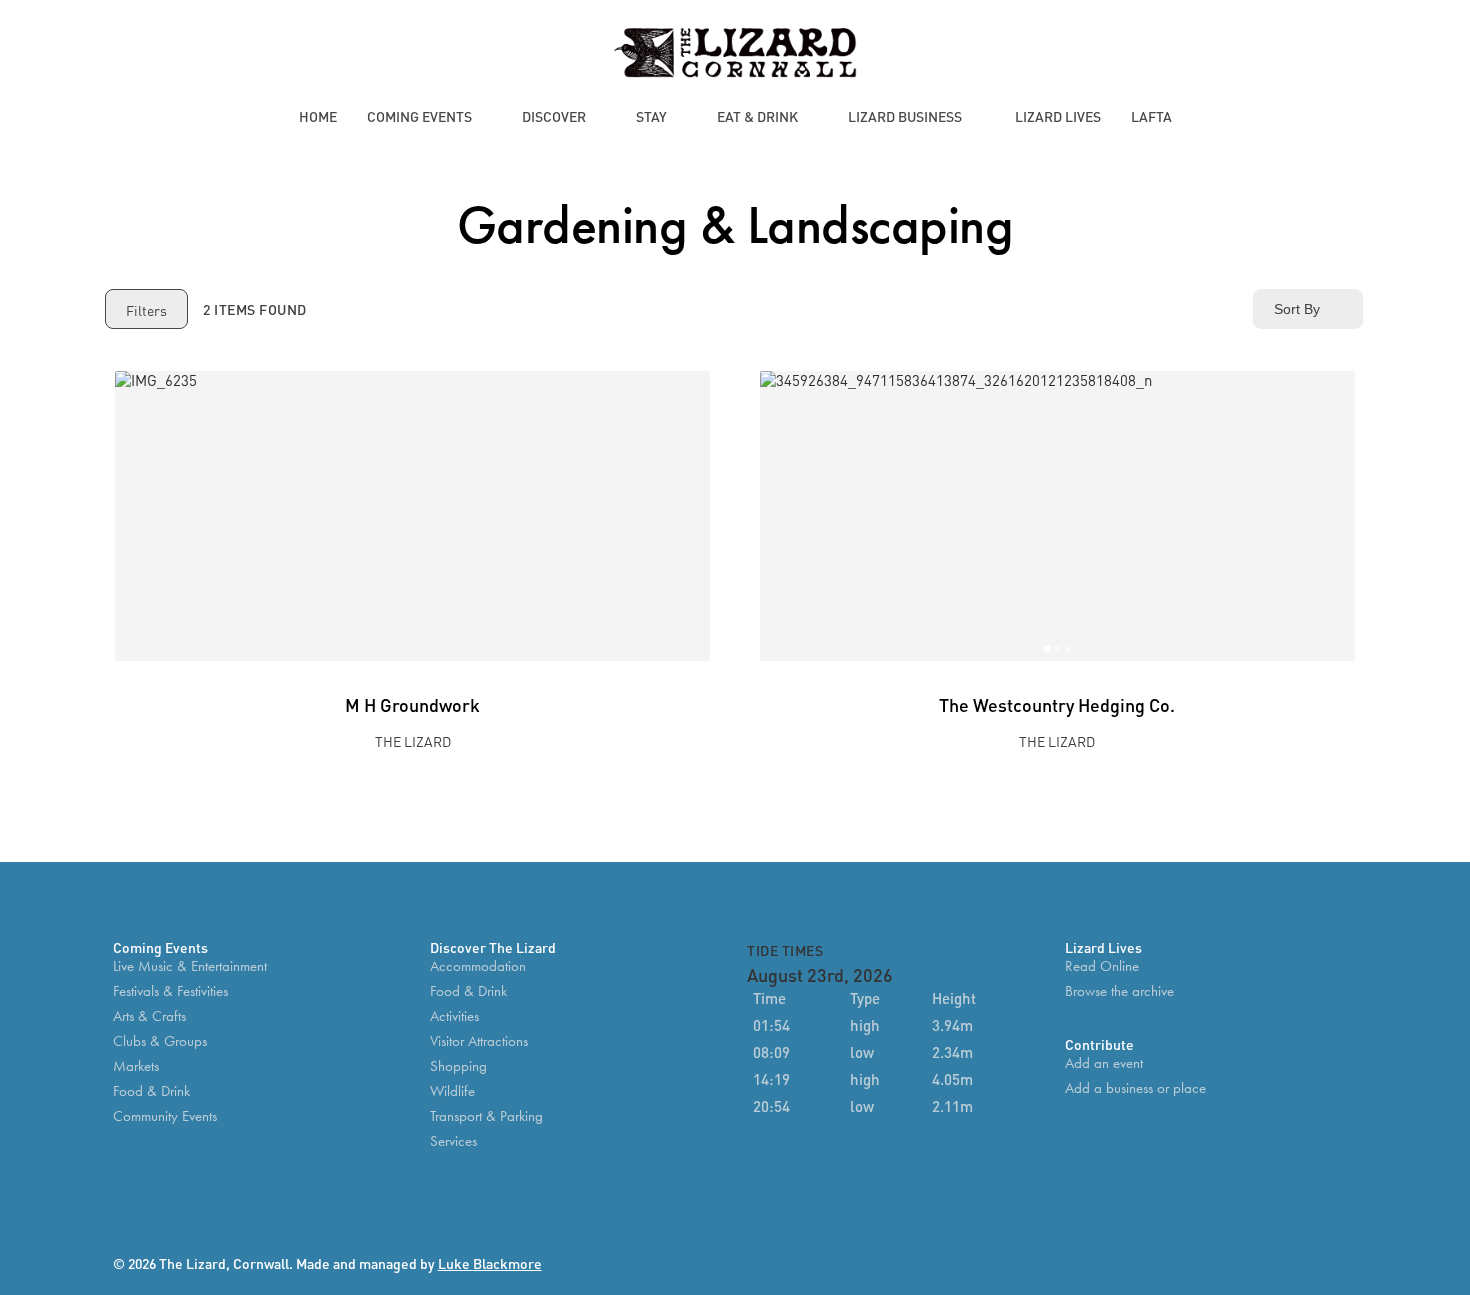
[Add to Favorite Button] (685, 396)
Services (453, 1141)
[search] (1296, 53)
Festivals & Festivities (170, 991)
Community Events (165, 1116)
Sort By (1297, 309)
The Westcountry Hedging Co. (1057, 703)
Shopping (458, 1066)
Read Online (1102, 966)
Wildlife (452, 1091)
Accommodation (478, 966)
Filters (146, 309)
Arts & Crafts (149, 1016)
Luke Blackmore (490, 1262)
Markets (136, 1066)
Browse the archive (1119, 991)
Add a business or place (1135, 1088)
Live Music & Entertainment (190, 966)
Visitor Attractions (479, 1041)
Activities (454, 1016)
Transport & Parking (486, 1116)
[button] (785, 516)
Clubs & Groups (160, 1041)
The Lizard (413, 740)
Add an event (1104, 1063)
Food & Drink (151, 1091)
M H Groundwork (412, 703)
